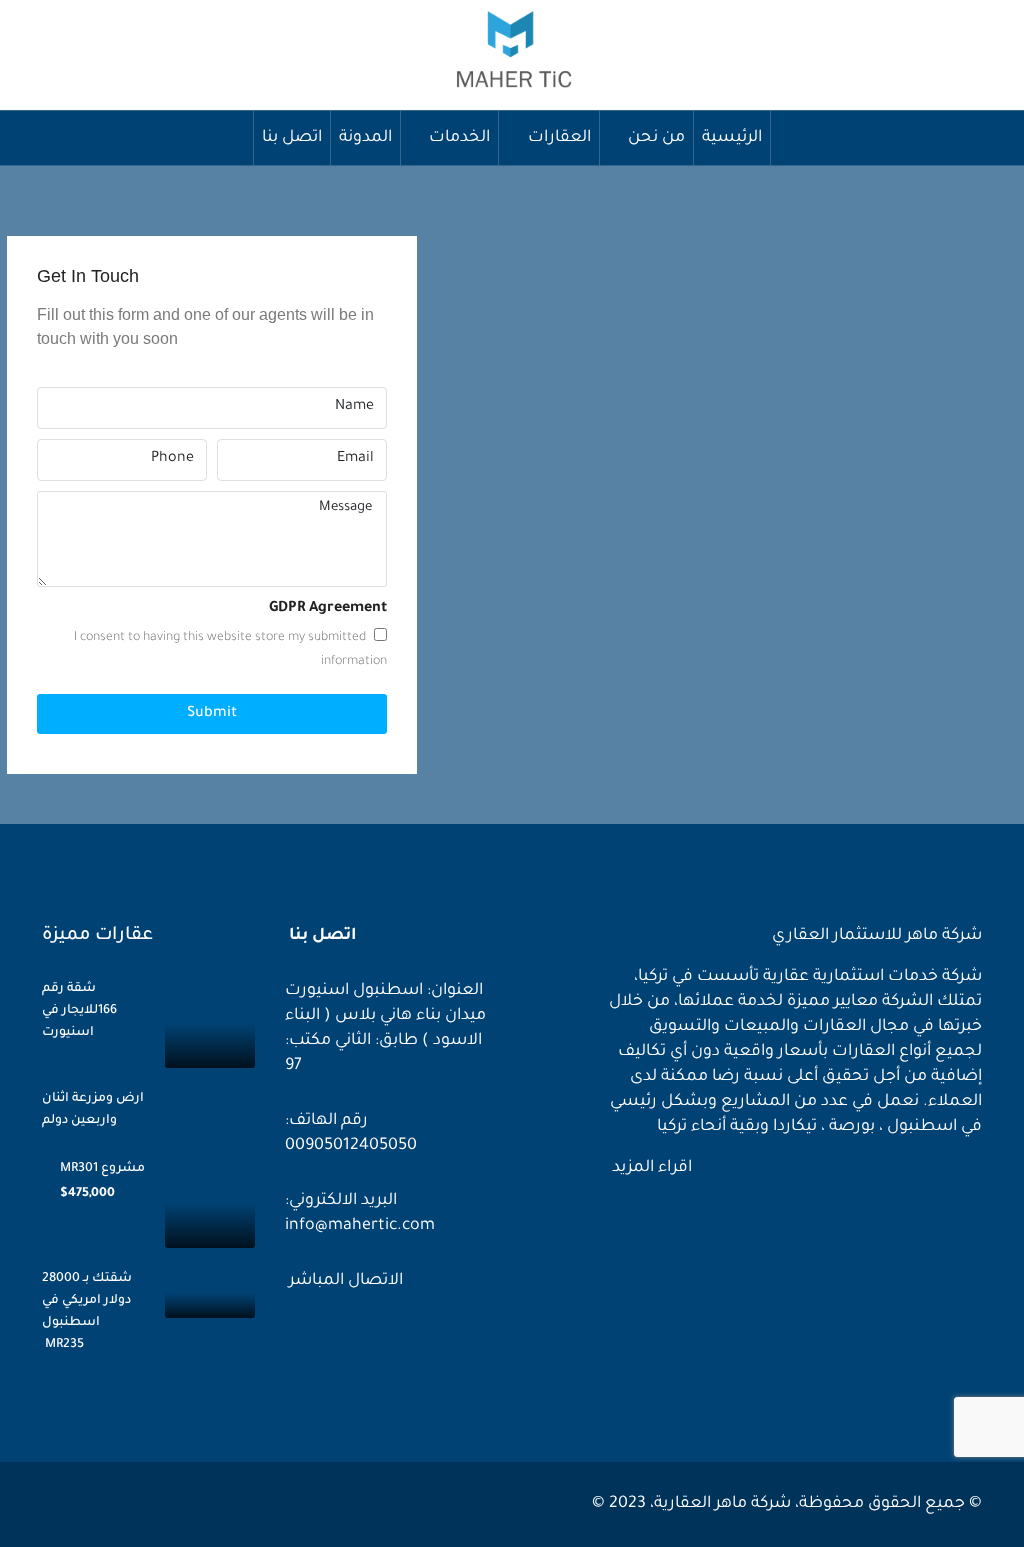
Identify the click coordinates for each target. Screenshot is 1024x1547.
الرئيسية (732, 138)
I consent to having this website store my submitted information (230, 650)
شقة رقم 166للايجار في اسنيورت (79, 1011)
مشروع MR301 (102, 1169)
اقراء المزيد (650, 1168)
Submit (212, 714)
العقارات (559, 138)
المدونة (365, 138)
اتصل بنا (292, 138)
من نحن (656, 138)
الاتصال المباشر (344, 1281)
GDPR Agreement (328, 609)
